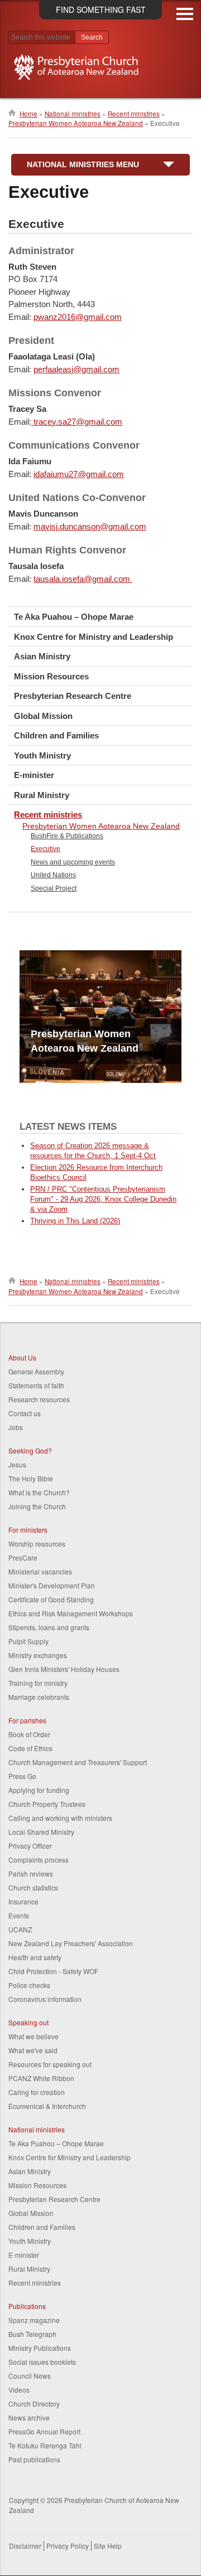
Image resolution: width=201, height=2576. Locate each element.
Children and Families (56, 735)
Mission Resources (51, 676)
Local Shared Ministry (41, 1832)
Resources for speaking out (50, 2064)
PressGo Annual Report (44, 2431)
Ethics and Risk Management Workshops (71, 1613)
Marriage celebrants (39, 1697)
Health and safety (35, 1957)
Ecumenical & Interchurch (47, 2106)
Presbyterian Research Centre (73, 696)
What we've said (33, 2050)
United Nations (53, 875)
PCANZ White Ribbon (41, 2078)
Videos (19, 2390)
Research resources (39, 1399)
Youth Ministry (42, 755)
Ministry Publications (40, 2348)
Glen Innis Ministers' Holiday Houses (64, 1669)
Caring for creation (37, 2092)
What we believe (33, 2036)
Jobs (16, 1427)
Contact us (25, 1413)
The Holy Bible (31, 1478)
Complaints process (39, 1860)
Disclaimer (25, 2546)
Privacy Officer (30, 1846)
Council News (30, 2376)
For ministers (28, 1530)
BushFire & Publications (67, 836)
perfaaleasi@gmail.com (76, 369)
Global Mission (43, 716)
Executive (46, 849)
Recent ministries (134, 114)
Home (28, 114)
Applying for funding (39, 1790)
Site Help (108, 2546)
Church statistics (33, 1887)
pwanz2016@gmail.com (78, 317)
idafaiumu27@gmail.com (79, 474)
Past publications (34, 2459)
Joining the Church (37, 1506)
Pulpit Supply (28, 1641)
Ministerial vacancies (40, 1571)
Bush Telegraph (32, 2334)
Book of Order (29, 1734)
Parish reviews (31, 1873)
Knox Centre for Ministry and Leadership (94, 637)
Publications (27, 2306)
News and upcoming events (73, 862)
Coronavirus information (45, 1999)
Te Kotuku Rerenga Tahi (45, 2445)
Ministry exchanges (38, 1655)
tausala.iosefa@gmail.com (83, 579)
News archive (29, 2417)
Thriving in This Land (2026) (75, 1221)
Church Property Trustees (47, 1804)
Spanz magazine (34, 2320)
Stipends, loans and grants (49, 1627)
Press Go (22, 1776)
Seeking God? (30, 1450)
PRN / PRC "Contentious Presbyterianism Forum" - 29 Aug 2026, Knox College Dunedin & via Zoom (103, 1199)
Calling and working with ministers (60, 1818)
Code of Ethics (30, 1748)
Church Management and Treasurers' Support (78, 1762)
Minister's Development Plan (52, 1585)
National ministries (73, 114)
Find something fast (101, 9)
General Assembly (36, 1371)
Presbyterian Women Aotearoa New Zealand (76, 123)
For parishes (27, 1720)
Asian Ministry (42, 656)
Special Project (54, 888)
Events (19, 1915)
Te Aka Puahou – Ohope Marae (74, 617)
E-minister (34, 775)
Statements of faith (36, 1385)
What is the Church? (39, 1492)
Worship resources (37, 1544)
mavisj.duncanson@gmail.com (90, 526)
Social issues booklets (42, 2362)
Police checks (29, 1985)
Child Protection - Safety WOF (53, 1971)
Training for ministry (38, 1683)
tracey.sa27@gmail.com (77, 422)
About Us (22, 1357)
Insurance (23, 1901)
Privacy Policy (68, 2546)
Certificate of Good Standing (51, 1599)
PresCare (23, 1557)
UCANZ (20, 1929)
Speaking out (28, 2022)
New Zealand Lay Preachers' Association (71, 1943)
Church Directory (34, 2404)
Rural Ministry (42, 795)
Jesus (17, 1464)
